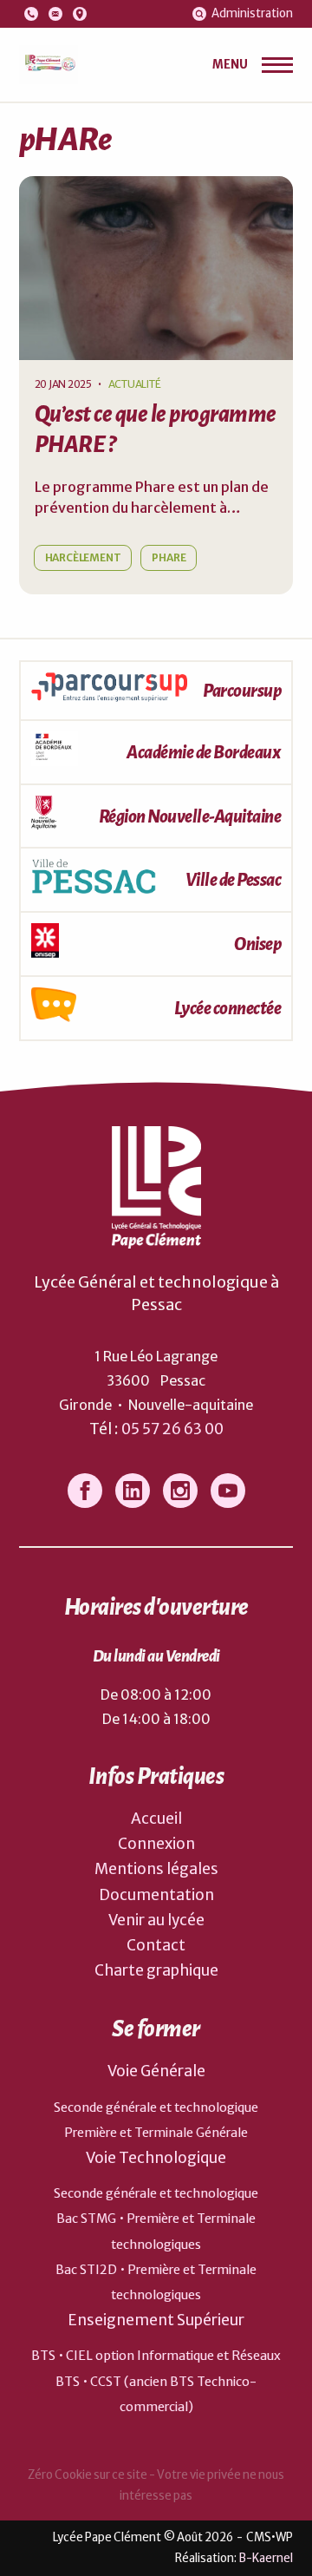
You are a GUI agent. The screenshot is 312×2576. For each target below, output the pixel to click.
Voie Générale (156, 2071)
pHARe (169, 557)
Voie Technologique (156, 2158)
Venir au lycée (156, 1920)
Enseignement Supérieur (156, 2320)
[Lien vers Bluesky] (133, 1491)
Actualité (135, 384)
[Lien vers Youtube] (228, 1491)
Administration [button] (252, 13)
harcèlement (83, 557)
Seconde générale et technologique (156, 2107)
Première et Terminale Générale (156, 2133)
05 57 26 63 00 (172, 1429)
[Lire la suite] (156, 268)
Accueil (156, 1819)
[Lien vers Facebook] (85, 1491)
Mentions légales (156, 1869)
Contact (156, 1945)
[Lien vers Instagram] (180, 1491)
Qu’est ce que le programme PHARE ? (156, 430)
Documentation (156, 1895)
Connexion (156, 1844)
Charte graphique (156, 1970)
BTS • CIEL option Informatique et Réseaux (156, 2356)
